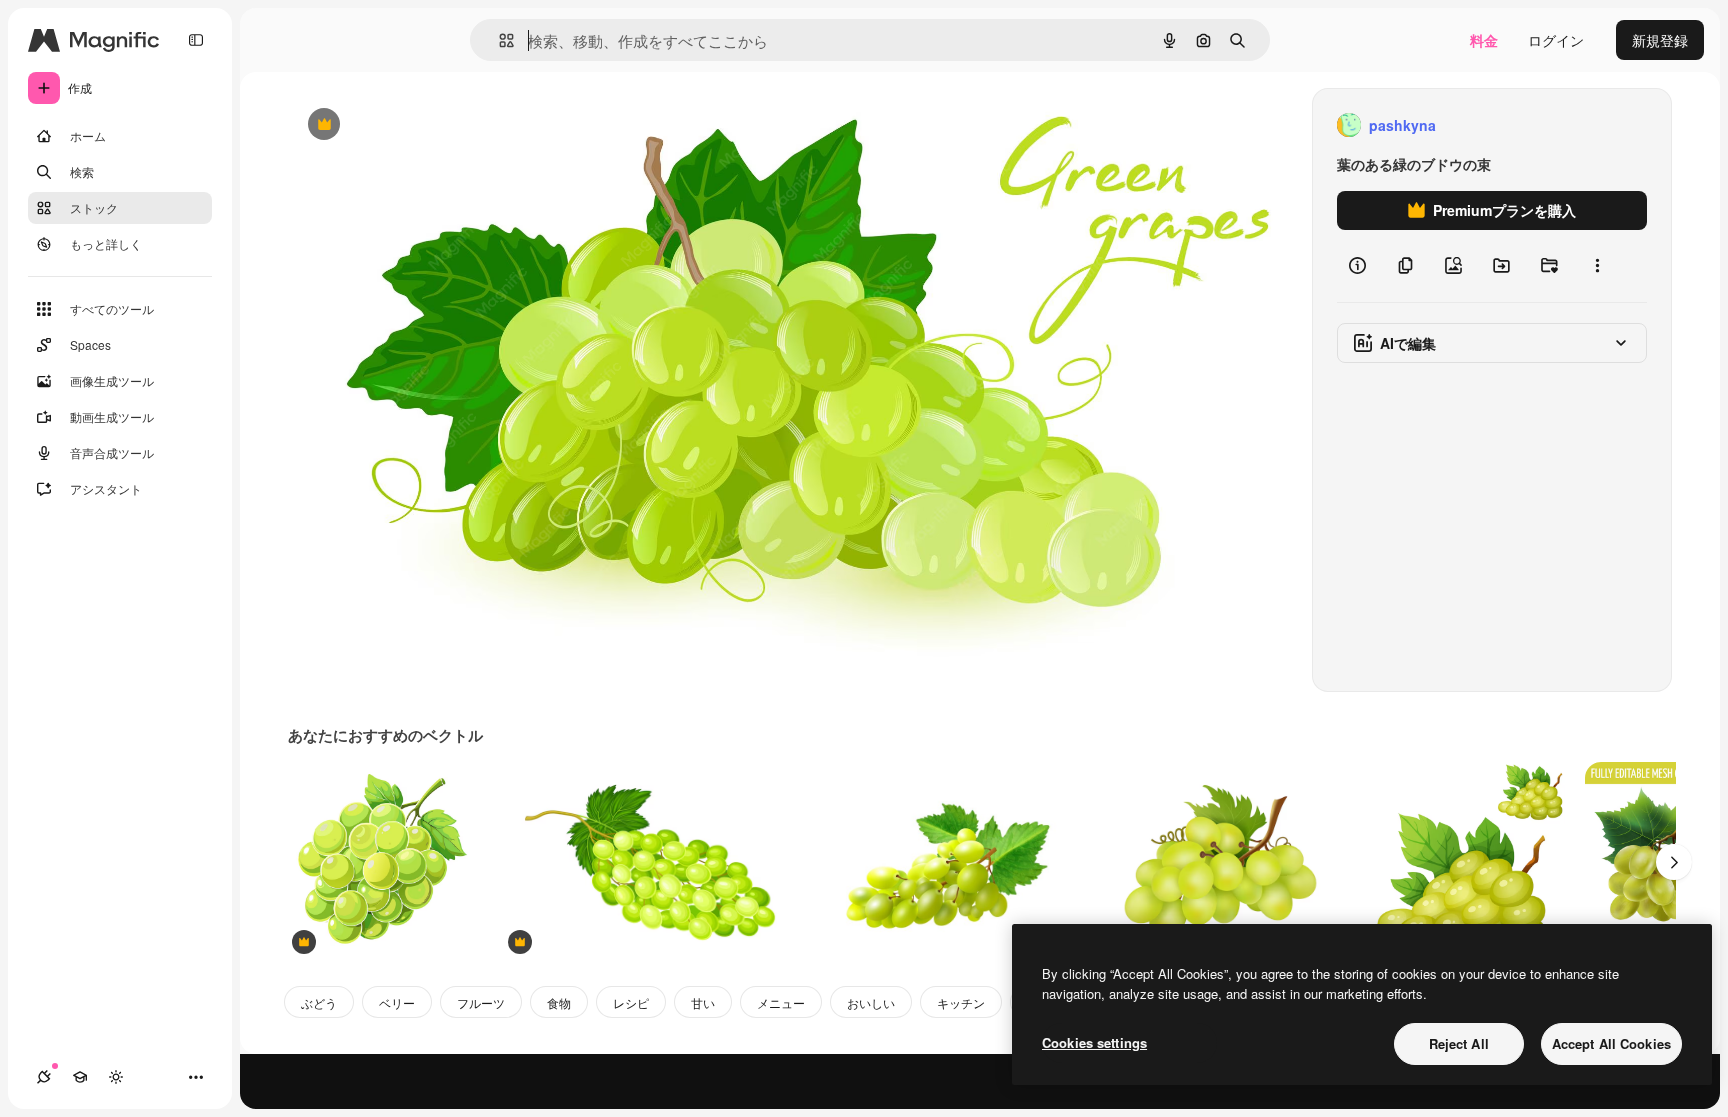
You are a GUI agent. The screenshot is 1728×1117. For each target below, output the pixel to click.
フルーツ (481, 1002)
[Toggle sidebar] (196, 40)
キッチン (961, 1002)
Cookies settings (1094, 1042)
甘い (703, 1002)
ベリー (397, 1002)
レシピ (631, 1002)
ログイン (1556, 40)
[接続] (44, 1077)
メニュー (781, 1002)
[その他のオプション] (1597, 266)
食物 (559, 1002)
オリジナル (425, 125)
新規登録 (1660, 40)
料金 (1484, 40)
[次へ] (1674, 862)
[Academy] (80, 1077)
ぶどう (319, 1002)
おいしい (871, 1002)
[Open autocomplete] (498, 40)
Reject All (1459, 1043)
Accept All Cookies (1611, 1043)
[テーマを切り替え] (116, 1077)
